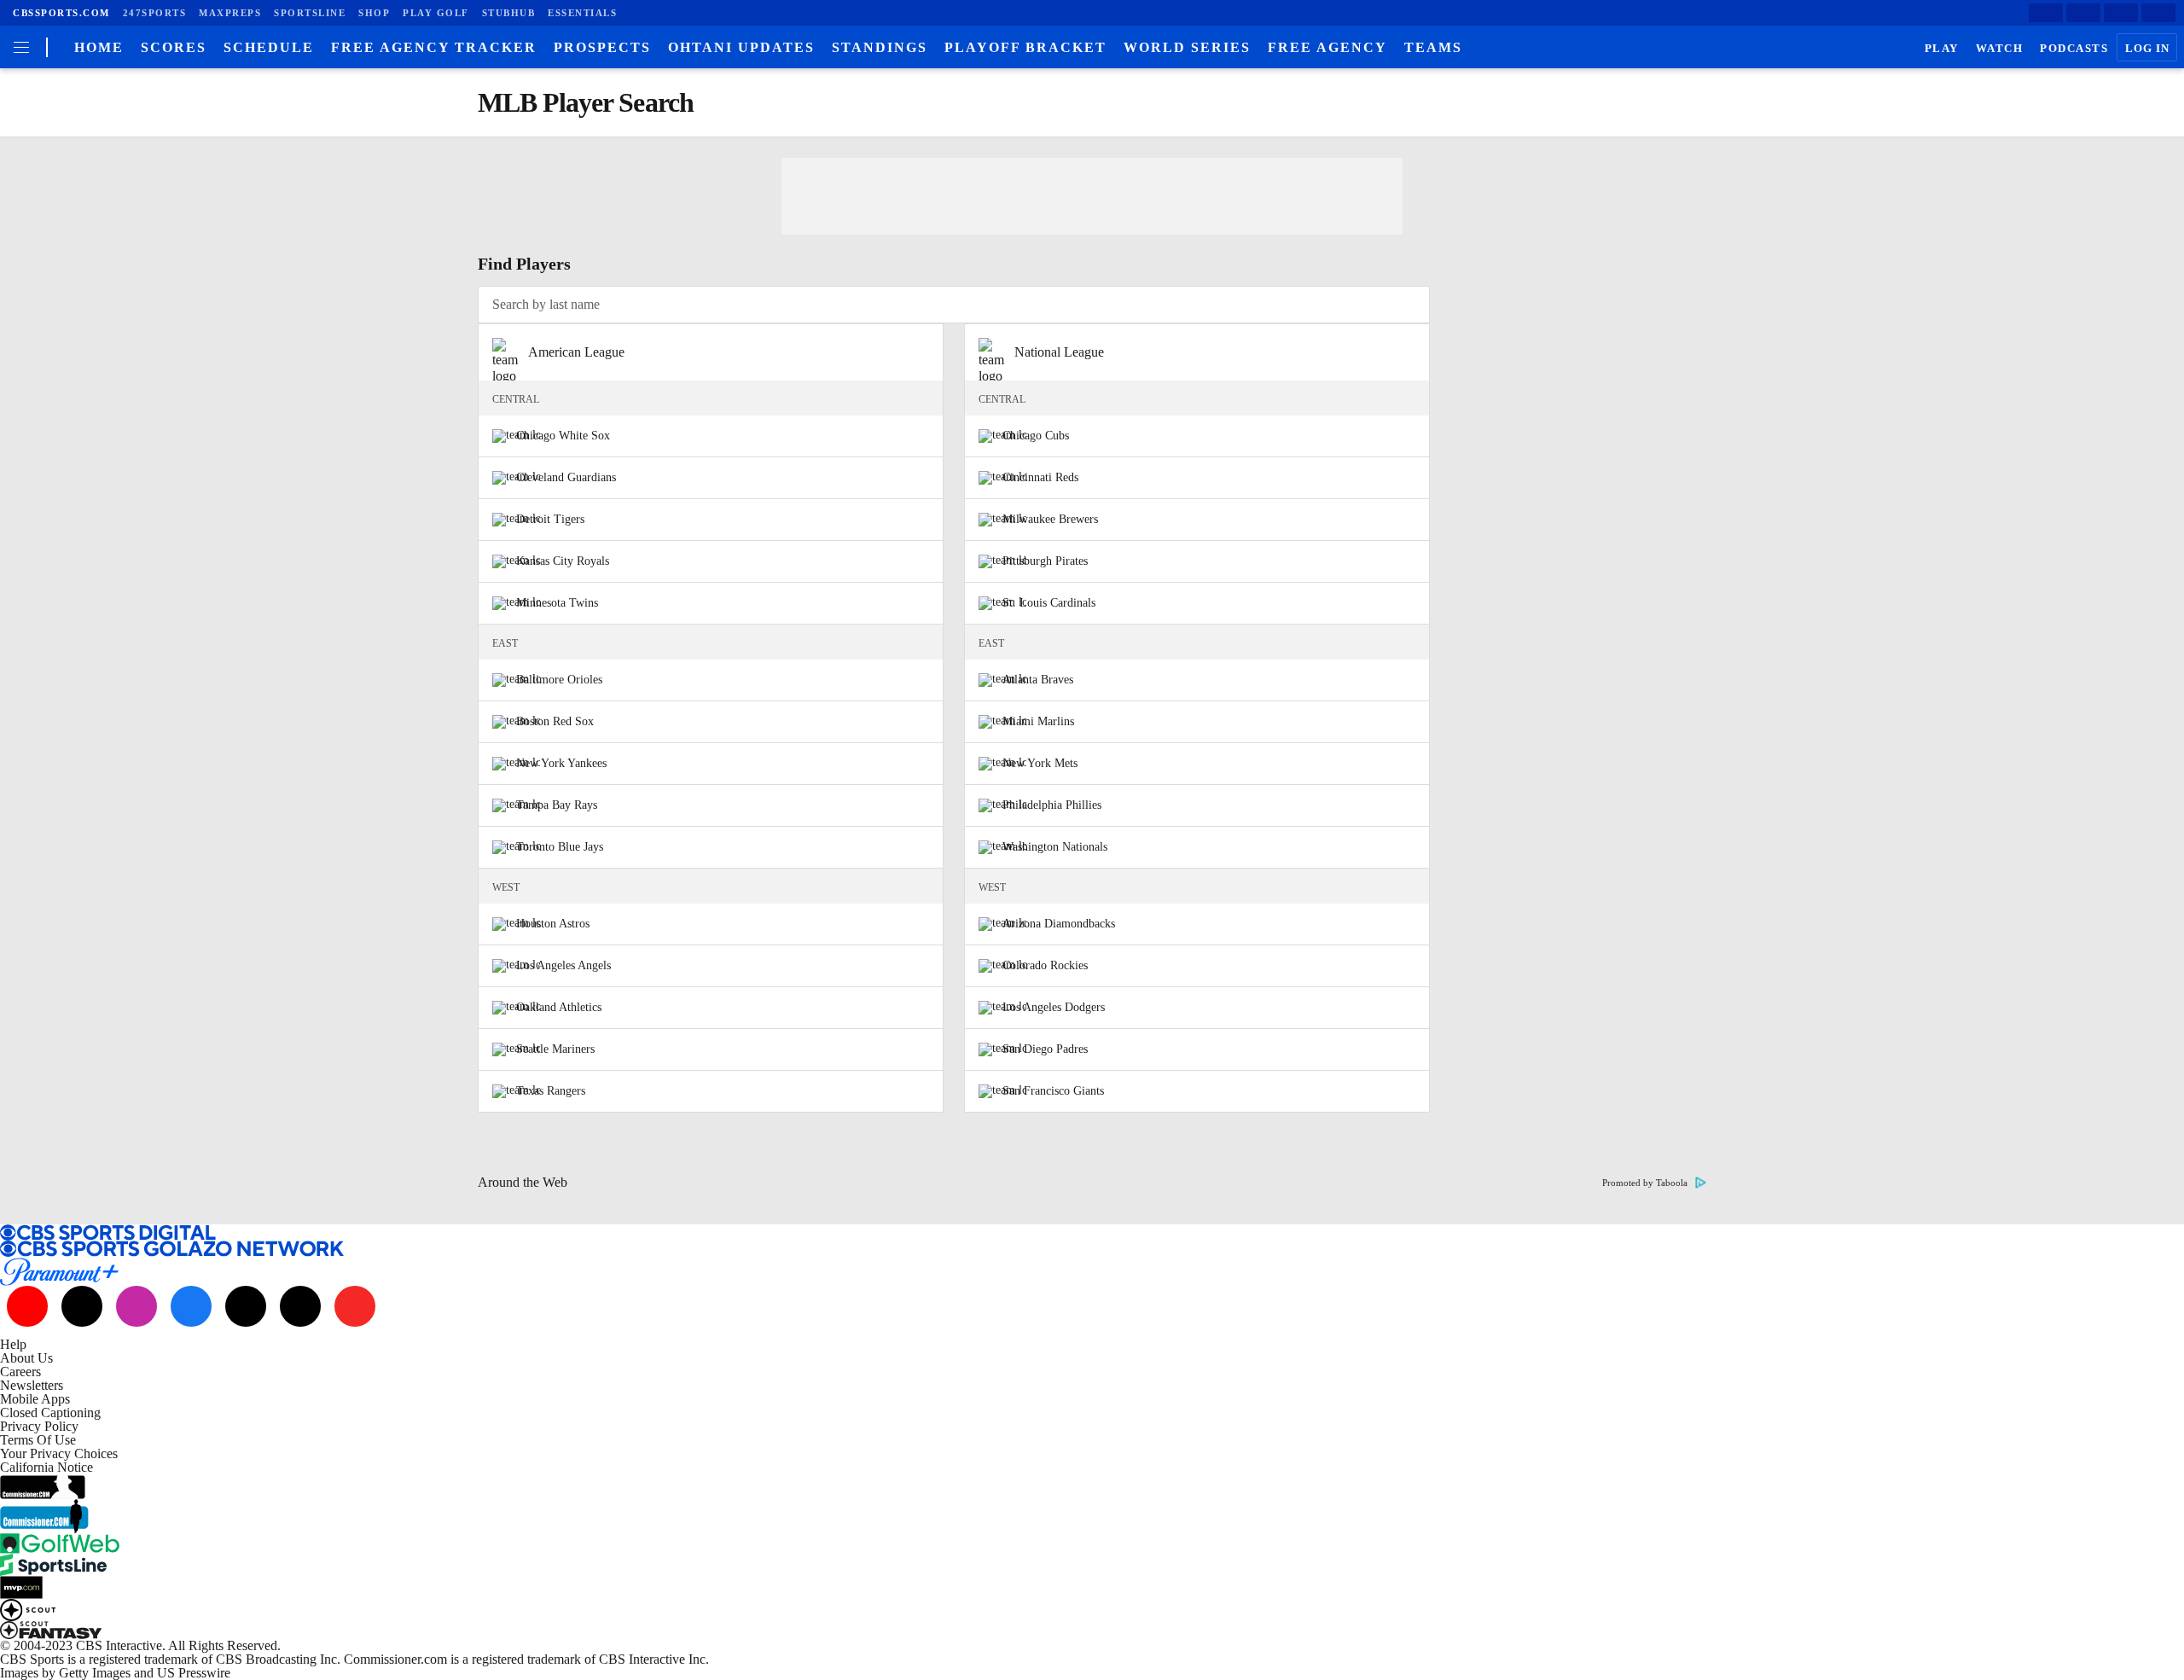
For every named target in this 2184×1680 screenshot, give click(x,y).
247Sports (155, 13)
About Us (26, 1358)
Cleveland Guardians (566, 477)
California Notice (46, 1467)
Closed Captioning (50, 1413)
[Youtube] (27, 1306)
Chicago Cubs (1036, 436)
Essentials (582, 13)
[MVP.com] (1092, 1587)
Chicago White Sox (563, 436)
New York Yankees (561, 763)
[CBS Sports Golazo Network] (1092, 1249)
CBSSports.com (61, 13)
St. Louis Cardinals (1049, 603)
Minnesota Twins (557, 603)
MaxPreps (230, 13)
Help (13, 1344)
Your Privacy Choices (59, 1453)
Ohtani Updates (741, 47)
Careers (20, 1372)
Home (99, 47)
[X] (2083, 13)
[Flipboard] (2158, 13)
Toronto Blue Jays (560, 847)
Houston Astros (553, 924)
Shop (374, 13)
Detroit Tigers (550, 519)
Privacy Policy (39, 1426)
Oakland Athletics (559, 1007)
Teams (1433, 47)
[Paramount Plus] (1092, 1272)
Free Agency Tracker (434, 47)
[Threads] (300, 1306)
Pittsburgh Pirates (1045, 561)
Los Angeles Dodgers (1054, 1007)
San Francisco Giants (1053, 1091)
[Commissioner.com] (1092, 1487)
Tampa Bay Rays (557, 805)
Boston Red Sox (555, 721)
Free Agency (1327, 47)
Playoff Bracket (1025, 47)
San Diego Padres (1045, 1049)
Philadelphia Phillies (1052, 805)
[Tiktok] (82, 1306)
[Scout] (1092, 1610)
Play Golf (436, 13)
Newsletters (32, 1385)
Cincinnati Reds (1040, 477)
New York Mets (1040, 763)
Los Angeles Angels (563, 965)
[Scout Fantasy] (1092, 1630)
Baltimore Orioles (559, 680)
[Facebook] (2046, 13)
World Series (1187, 47)
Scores (174, 47)
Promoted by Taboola (1645, 1183)
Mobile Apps (35, 1399)
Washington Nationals (1055, 847)
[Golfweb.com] (1092, 1543)
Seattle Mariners (555, 1049)
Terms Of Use (38, 1440)
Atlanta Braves (1038, 680)
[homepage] (46, 47)
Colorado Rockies (1045, 965)
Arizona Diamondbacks (1059, 924)
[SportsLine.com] (1092, 1565)
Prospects (602, 47)
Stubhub (509, 13)
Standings (880, 47)
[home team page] (516, 436)
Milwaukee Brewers (1050, 519)
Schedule (269, 47)
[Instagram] (2121, 13)
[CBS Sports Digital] (1092, 1232)
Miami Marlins (1038, 721)
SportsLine (310, 13)
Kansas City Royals (563, 561)
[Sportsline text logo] (53, 1560)
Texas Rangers (551, 1091)
